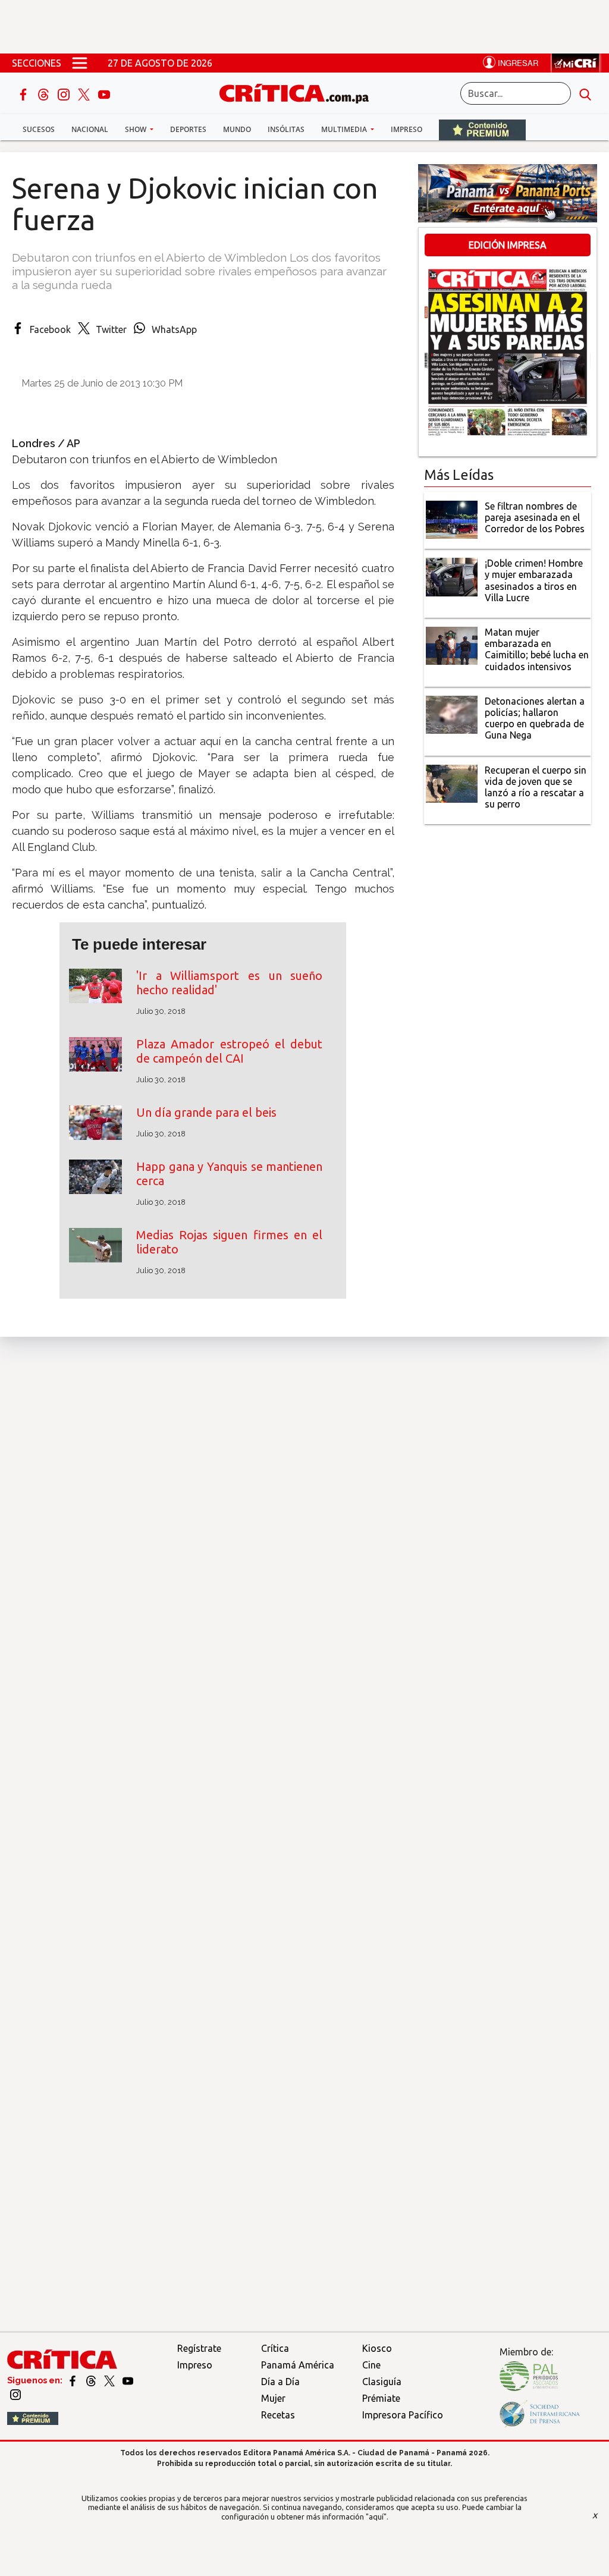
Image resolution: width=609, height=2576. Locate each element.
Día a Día (280, 2382)
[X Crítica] (85, 93)
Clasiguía (382, 2382)
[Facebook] (24, 93)
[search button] (585, 93)
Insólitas (286, 129)
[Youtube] (104, 93)
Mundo (237, 129)
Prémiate (381, 2398)
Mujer (273, 2398)
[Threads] (45, 93)
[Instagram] (65, 93)
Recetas (278, 2415)
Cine (371, 2365)
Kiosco (377, 2348)
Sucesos (39, 129)
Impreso (406, 129)
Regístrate (199, 2348)
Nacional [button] (90, 129)
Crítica (275, 2348)
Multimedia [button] (345, 129)
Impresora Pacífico (403, 2415)
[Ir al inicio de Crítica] (300, 92)
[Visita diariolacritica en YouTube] (128, 2380)
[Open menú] (80, 63)
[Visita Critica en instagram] (15, 2393)
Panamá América (298, 2365)
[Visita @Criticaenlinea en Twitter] (92, 2380)
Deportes (188, 129)
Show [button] (136, 129)
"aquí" (376, 2517)
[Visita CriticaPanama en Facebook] (73, 2380)
